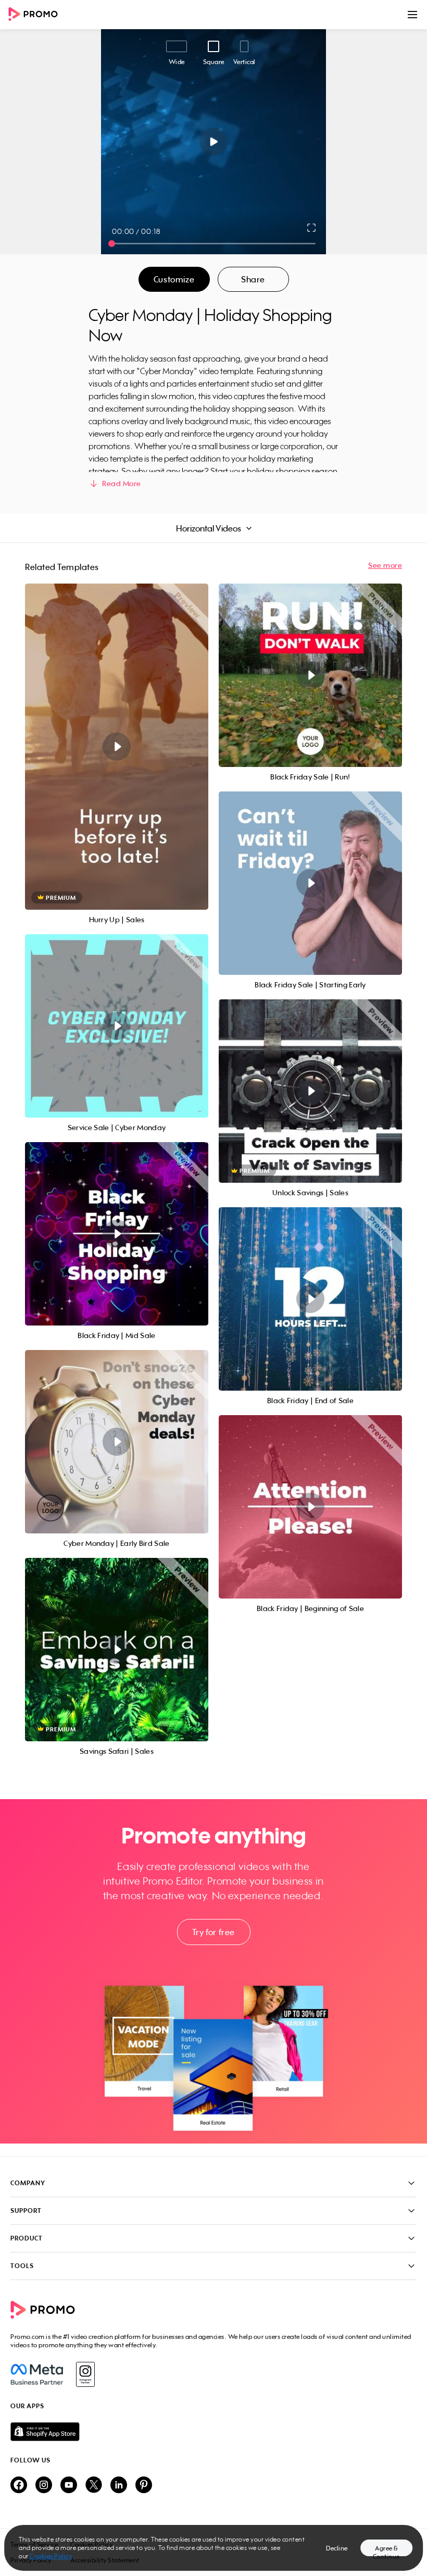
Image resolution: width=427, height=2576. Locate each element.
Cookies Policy (51, 2556)
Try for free (213, 1932)
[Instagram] (85, 2374)
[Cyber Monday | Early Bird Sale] (117, 1442)
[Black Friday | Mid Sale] (117, 1234)
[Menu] (412, 15)
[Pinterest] (144, 2486)
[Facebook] (37, 2374)
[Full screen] (312, 228)
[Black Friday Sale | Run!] (310, 675)
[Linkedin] (119, 2486)
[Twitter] (94, 2486)
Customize (174, 279)
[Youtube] (69, 2486)
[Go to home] (36, 15)
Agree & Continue (386, 2550)
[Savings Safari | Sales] (117, 1650)
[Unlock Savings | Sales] (310, 1091)
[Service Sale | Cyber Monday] (117, 1026)
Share (253, 279)
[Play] (214, 142)
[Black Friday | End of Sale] (310, 1299)
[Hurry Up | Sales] (117, 747)
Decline (337, 2548)
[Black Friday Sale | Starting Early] (310, 883)
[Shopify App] (213, 2432)
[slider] (112, 244)
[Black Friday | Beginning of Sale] (310, 1507)
